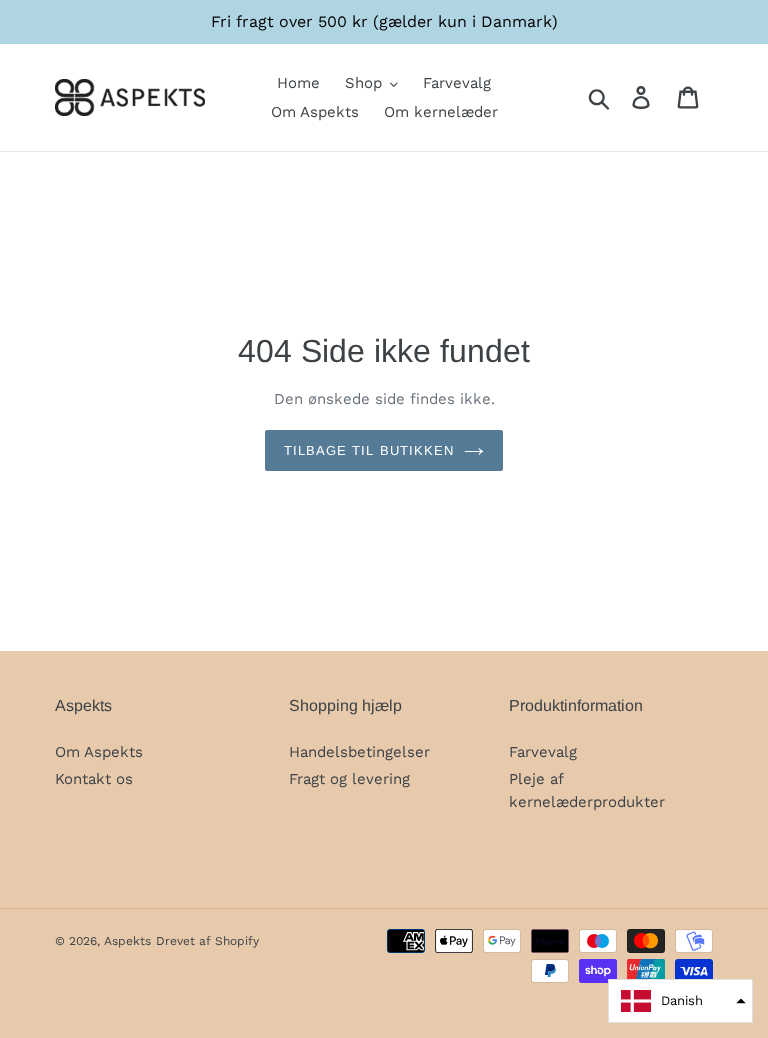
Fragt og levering (349, 779)
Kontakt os (94, 779)
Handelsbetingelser (359, 752)
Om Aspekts (99, 752)
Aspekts (127, 941)
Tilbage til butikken (369, 450)
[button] (680, 1001)
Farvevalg (543, 752)
